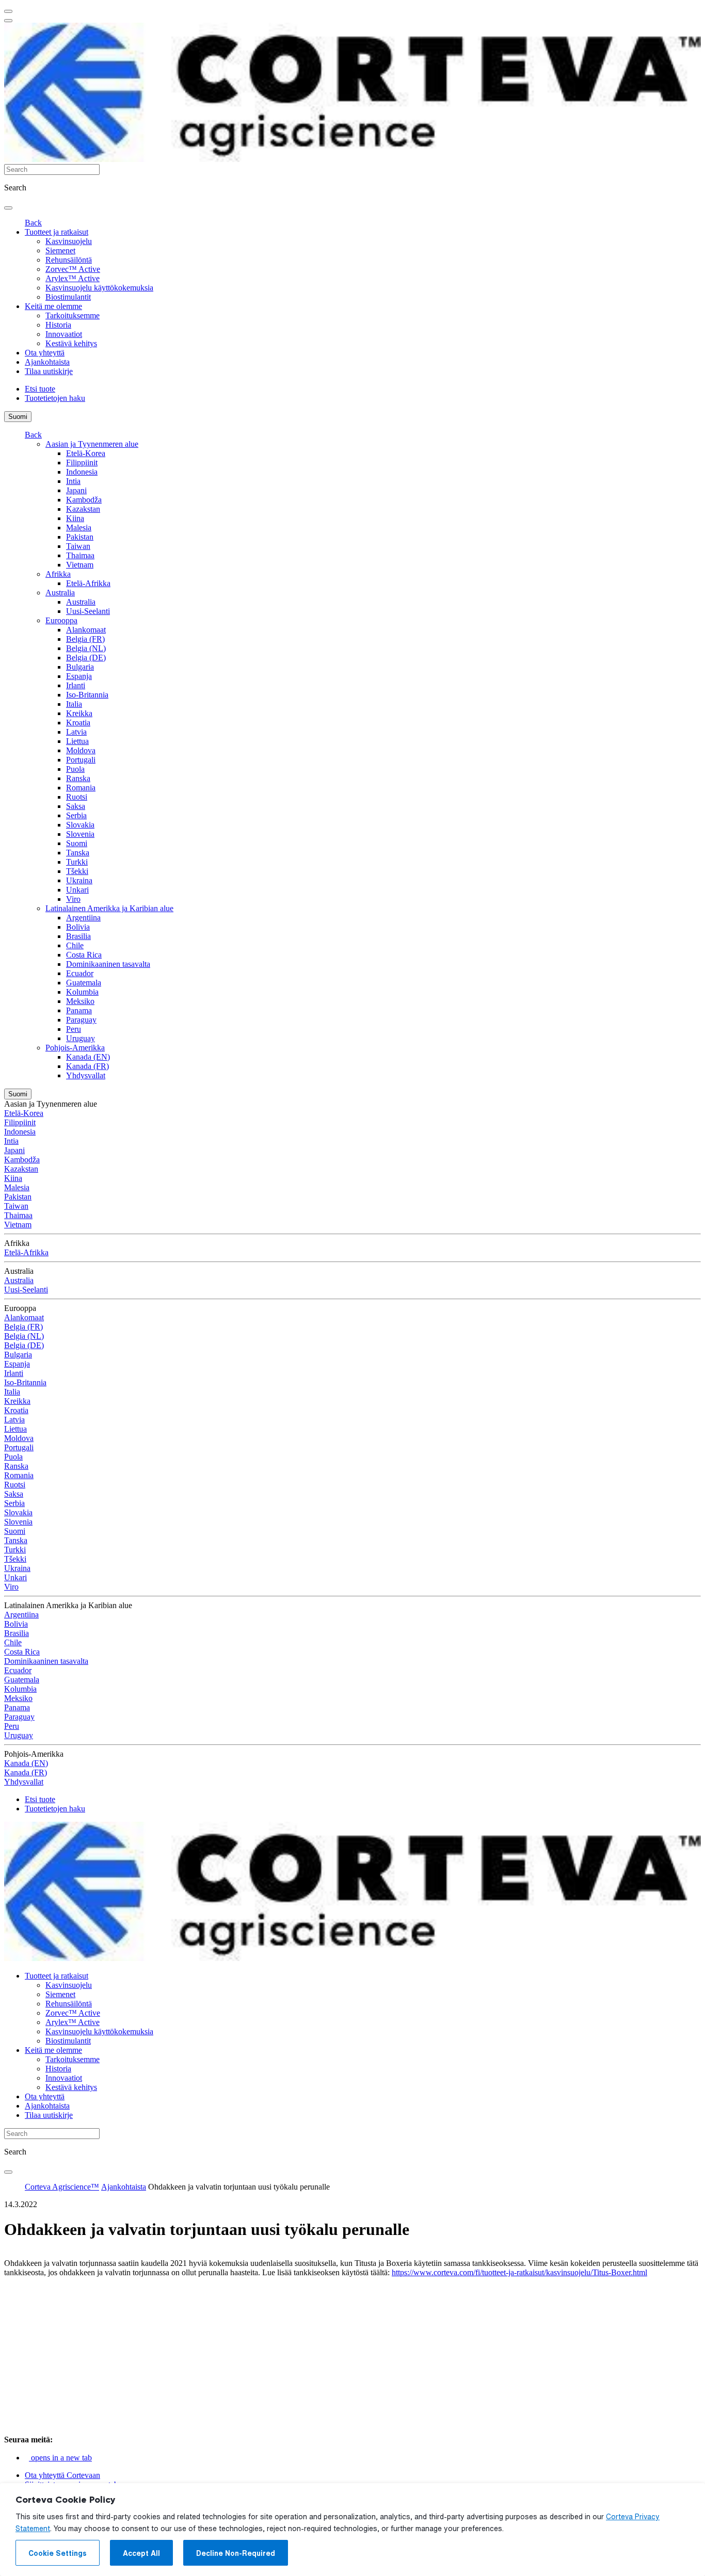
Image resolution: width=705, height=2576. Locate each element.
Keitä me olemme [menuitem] (53, 306)
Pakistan (80, 537)
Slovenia (80, 834)
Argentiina (83, 918)
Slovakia (80, 825)
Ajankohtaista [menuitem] (47, 362)
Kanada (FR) (87, 1066)
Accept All (141, 2553)
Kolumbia (82, 992)
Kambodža (84, 500)
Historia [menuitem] (58, 325)
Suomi (18, 417)
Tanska (78, 853)
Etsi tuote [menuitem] (40, 389)
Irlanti (76, 685)
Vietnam (80, 565)
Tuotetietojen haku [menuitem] (55, 398)
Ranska (78, 778)
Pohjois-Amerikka (75, 1048)
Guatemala (84, 983)
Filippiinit (82, 463)
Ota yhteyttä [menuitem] (45, 353)
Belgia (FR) (85, 639)
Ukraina (79, 880)
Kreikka (79, 713)
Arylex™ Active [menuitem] (73, 278)
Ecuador (80, 973)
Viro (73, 899)
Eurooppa (61, 620)
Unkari (77, 890)
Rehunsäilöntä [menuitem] (69, 260)
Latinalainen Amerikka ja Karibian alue (109, 908)
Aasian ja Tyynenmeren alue (92, 444)
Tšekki (77, 871)
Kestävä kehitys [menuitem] (71, 343)
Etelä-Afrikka (88, 583)
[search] (8, 208)
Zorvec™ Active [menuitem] (73, 269)
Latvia (76, 732)
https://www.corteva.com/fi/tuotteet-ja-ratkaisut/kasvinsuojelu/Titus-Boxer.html (519, 2272)
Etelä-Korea (86, 453)
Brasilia (78, 936)
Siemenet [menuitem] (60, 250)
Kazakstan (83, 509)
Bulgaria (80, 667)
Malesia (79, 528)
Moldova (81, 750)
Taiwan (78, 546)
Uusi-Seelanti (88, 611)
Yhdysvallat (86, 1075)
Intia (73, 481)
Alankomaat (86, 630)
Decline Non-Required (236, 2553)
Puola (75, 769)
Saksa (76, 806)
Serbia (76, 815)
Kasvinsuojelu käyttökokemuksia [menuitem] (99, 288)
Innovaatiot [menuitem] (64, 334)
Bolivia (78, 927)
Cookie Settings (58, 2553)
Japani (76, 490)
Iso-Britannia (87, 695)
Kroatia (78, 723)
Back (33, 223)
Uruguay (81, 1038)
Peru (74, 1029)
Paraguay (81, 1020)
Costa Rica (84, 955)
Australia (60, 593)
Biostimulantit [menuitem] (68, 297)
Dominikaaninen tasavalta (108, 964)
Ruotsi (77, 797)
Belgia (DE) (86, 658)
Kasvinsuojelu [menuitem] (69, 241)
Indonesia (82, 472)
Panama (79, 1010)
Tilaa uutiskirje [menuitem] (49, 371)
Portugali (81, 760)
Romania (81, 788)
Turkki (77, 862)
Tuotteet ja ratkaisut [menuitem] (57, 232)
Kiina (75, 518)
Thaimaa (80, 555)
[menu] (8, 11)
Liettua (77, 741)
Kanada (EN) (88, 1057)
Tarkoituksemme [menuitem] (73, 315)
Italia (74, 704)
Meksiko (80, 1001)
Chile (75, 945)
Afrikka (58, 574)
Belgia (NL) (86, 648)
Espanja (79, 676)
